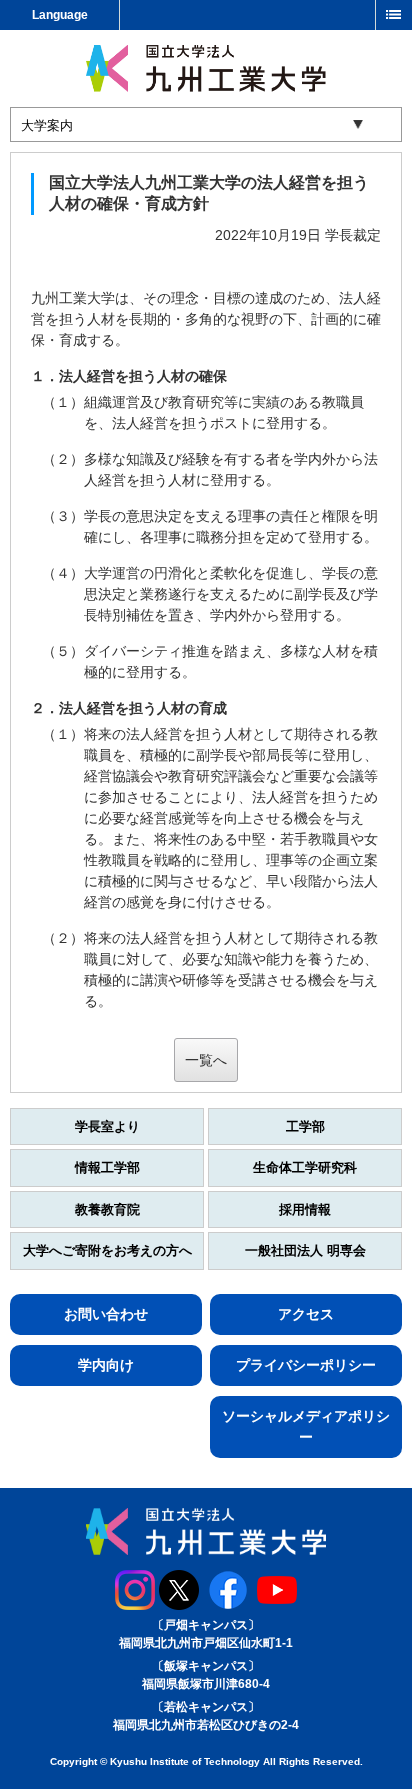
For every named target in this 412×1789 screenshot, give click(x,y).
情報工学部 (107, 1167)
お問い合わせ (106, 1314)
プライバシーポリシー (306, 1365)
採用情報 (305, 1209)
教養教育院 (107, 1209)
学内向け (106, 1365)
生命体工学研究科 (305, 1167)
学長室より (107, 1126)
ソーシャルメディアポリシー (306, 1426)
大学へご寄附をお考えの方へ (107, 1250)
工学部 (305, 1126)
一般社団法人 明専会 (305, 1250)
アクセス (306, 1314)
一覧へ (206, 1060)
